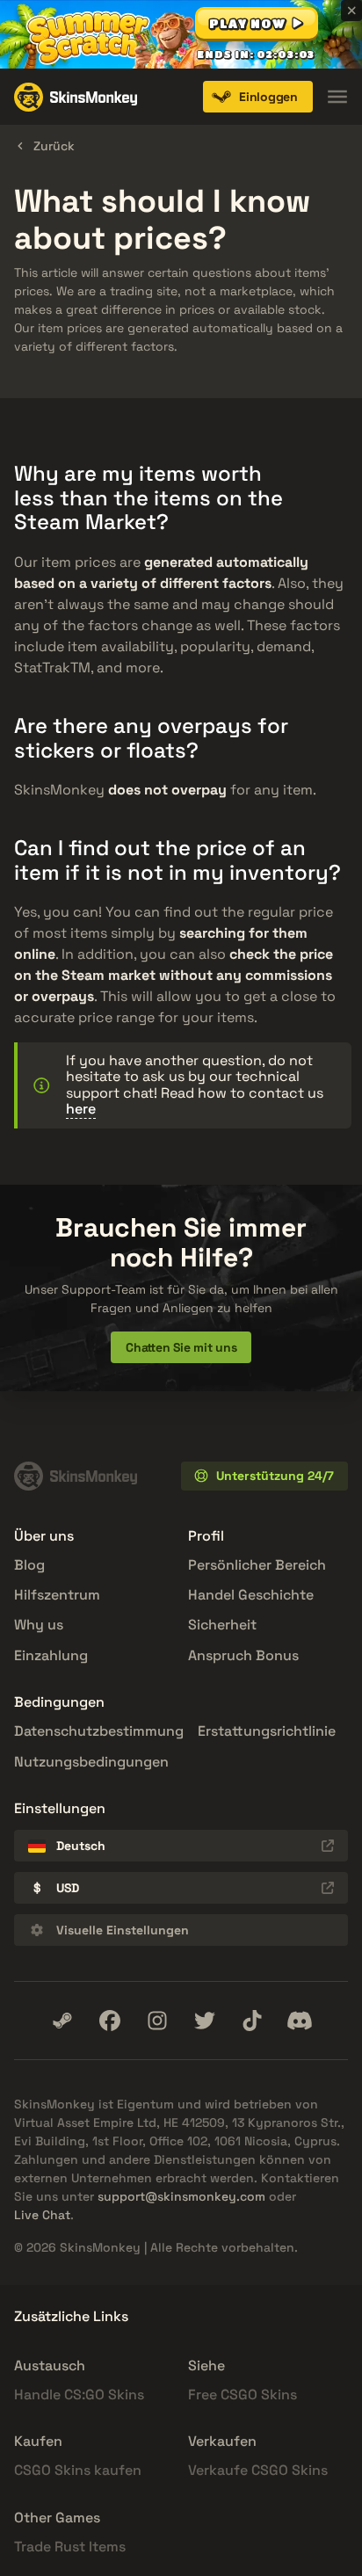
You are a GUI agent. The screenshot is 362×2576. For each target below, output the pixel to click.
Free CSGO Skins (243, 2395)
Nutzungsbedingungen (91, 1762)
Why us (39, 1625)
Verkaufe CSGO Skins (258, 2470)
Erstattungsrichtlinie (267, 1731)
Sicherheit (222, 1625)
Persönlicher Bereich (257, 1565)
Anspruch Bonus (243, 1655)
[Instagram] (157, 2021)
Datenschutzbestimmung (99, 1731)
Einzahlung (51, 1655)
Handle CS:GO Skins (79, 2395)
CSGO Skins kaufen (78, 2470)
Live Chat (42, 2215)
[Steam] (62, 2021)
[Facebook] (110, 2021)
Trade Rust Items (70, 2547)
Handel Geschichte (251, 1595)
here (81, 1109)
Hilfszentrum (57, 1595)
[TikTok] (252, 2021)
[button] (257, 23)
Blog (29, 1565)
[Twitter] (205, 2021)
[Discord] (300, 2021)
